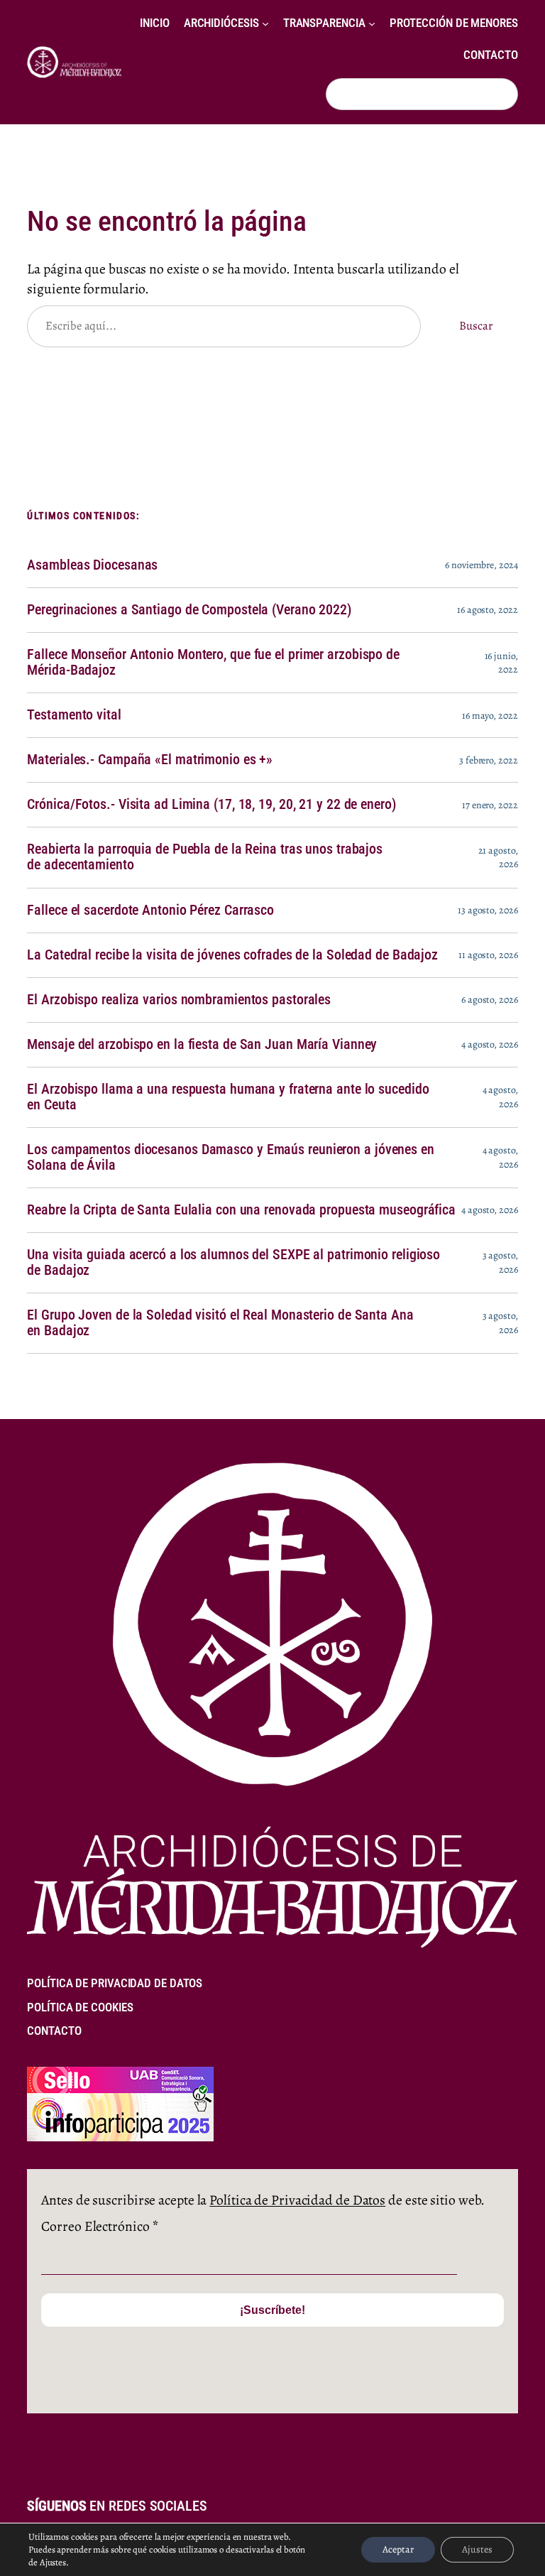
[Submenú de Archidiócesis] (265, 23)
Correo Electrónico (99, 2226)
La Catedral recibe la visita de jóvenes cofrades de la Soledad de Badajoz (232, 955)
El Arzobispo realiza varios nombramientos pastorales (179, 1000)
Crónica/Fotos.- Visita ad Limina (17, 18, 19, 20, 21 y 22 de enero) (211, 805)
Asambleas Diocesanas (92, 565)
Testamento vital (74, 715)
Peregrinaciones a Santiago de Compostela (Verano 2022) (189, 610)
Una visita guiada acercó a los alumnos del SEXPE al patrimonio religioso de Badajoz (233, 1263)
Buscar (475, 326)
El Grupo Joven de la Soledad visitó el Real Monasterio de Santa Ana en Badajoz (220, 1323)
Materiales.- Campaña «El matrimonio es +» (150, 760)
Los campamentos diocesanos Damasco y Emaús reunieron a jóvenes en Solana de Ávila (231, 1158)
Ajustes (477, 2549)
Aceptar (398, 2549)
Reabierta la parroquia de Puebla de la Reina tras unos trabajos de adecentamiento (205, 857)
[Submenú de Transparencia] (372, 23)
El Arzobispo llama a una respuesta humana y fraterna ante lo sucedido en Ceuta (228, 1097)
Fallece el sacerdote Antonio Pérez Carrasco (150, 911)
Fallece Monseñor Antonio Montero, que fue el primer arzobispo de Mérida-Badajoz (213, 663)
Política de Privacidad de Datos (297, 2200)
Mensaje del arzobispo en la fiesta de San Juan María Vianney (202, 1045)
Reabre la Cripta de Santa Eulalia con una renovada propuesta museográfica (241, 1210)
